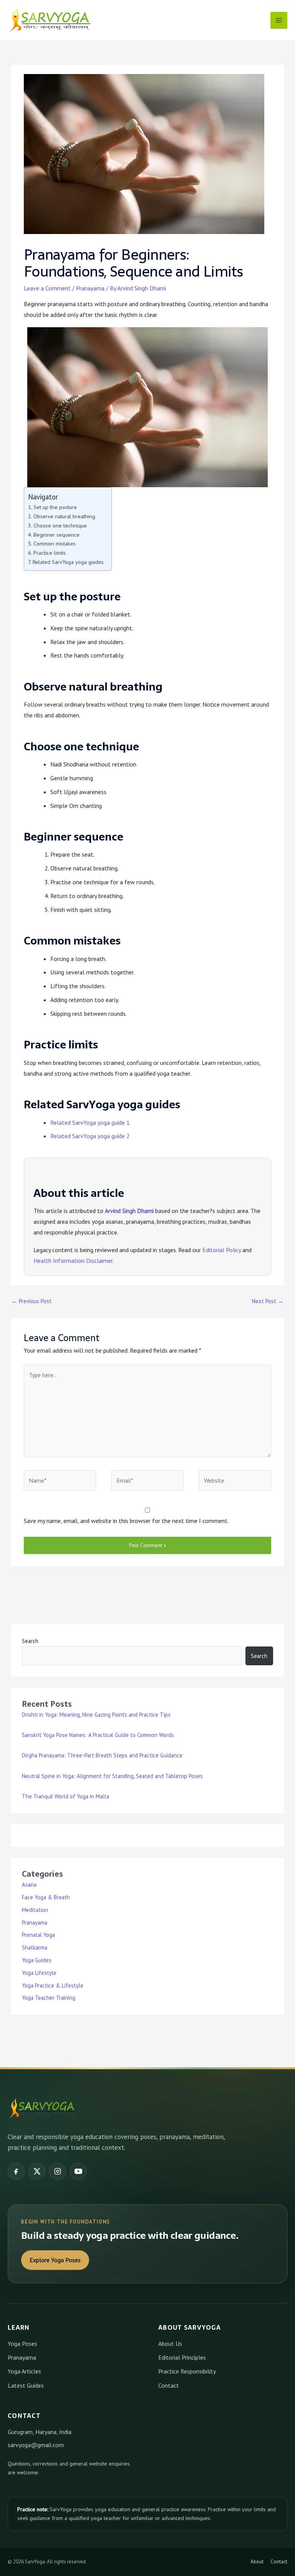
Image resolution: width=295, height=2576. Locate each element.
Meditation (35, 1910)
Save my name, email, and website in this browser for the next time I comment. (126, 1521)
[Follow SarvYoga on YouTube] (78, 2171)
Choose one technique (60, 526)
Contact (169, 2385)
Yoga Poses (22, 2344)
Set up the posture (55, 507)
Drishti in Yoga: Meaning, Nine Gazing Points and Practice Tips (96, 1715)
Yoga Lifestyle (39, 1973)
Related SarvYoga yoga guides (68, 562)
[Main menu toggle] (279, 20)
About (257, 2562)
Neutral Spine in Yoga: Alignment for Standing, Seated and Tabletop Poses (112, 1776)
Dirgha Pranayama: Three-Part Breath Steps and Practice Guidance (102, 1755)
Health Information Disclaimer (73, 1261)
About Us (170, 2344)
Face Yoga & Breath (46, 1897)
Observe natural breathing (64, 516)
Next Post (268, 1301)
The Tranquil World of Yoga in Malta (65, 1796)
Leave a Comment (47, 288)
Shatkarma (35, 1947)
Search (30, 1641)
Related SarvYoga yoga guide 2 (90, 1136)
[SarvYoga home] (42, 2108)
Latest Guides (26, 2385)
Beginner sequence (56, 535)
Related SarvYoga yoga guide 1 (90, 1122)
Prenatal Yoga (38, 1935)
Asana (29, 1885)
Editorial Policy (222, 1250)
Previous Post (31, 1301)
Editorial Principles (182, 2357)
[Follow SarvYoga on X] (37, 2171)
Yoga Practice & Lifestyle (53, 1985)
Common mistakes (55, 544)
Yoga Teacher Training (49, 1998)
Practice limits (50, 553)
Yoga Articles (24, 2371)
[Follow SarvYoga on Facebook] (16, 2171)
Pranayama (90, 288)
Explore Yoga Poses (55, 2260)
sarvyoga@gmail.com (36, 2445)
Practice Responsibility (187, 2371)
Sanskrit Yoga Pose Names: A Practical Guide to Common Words (98, 1735)
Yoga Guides (37, 1960)
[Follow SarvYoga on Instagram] (58, 2171)
